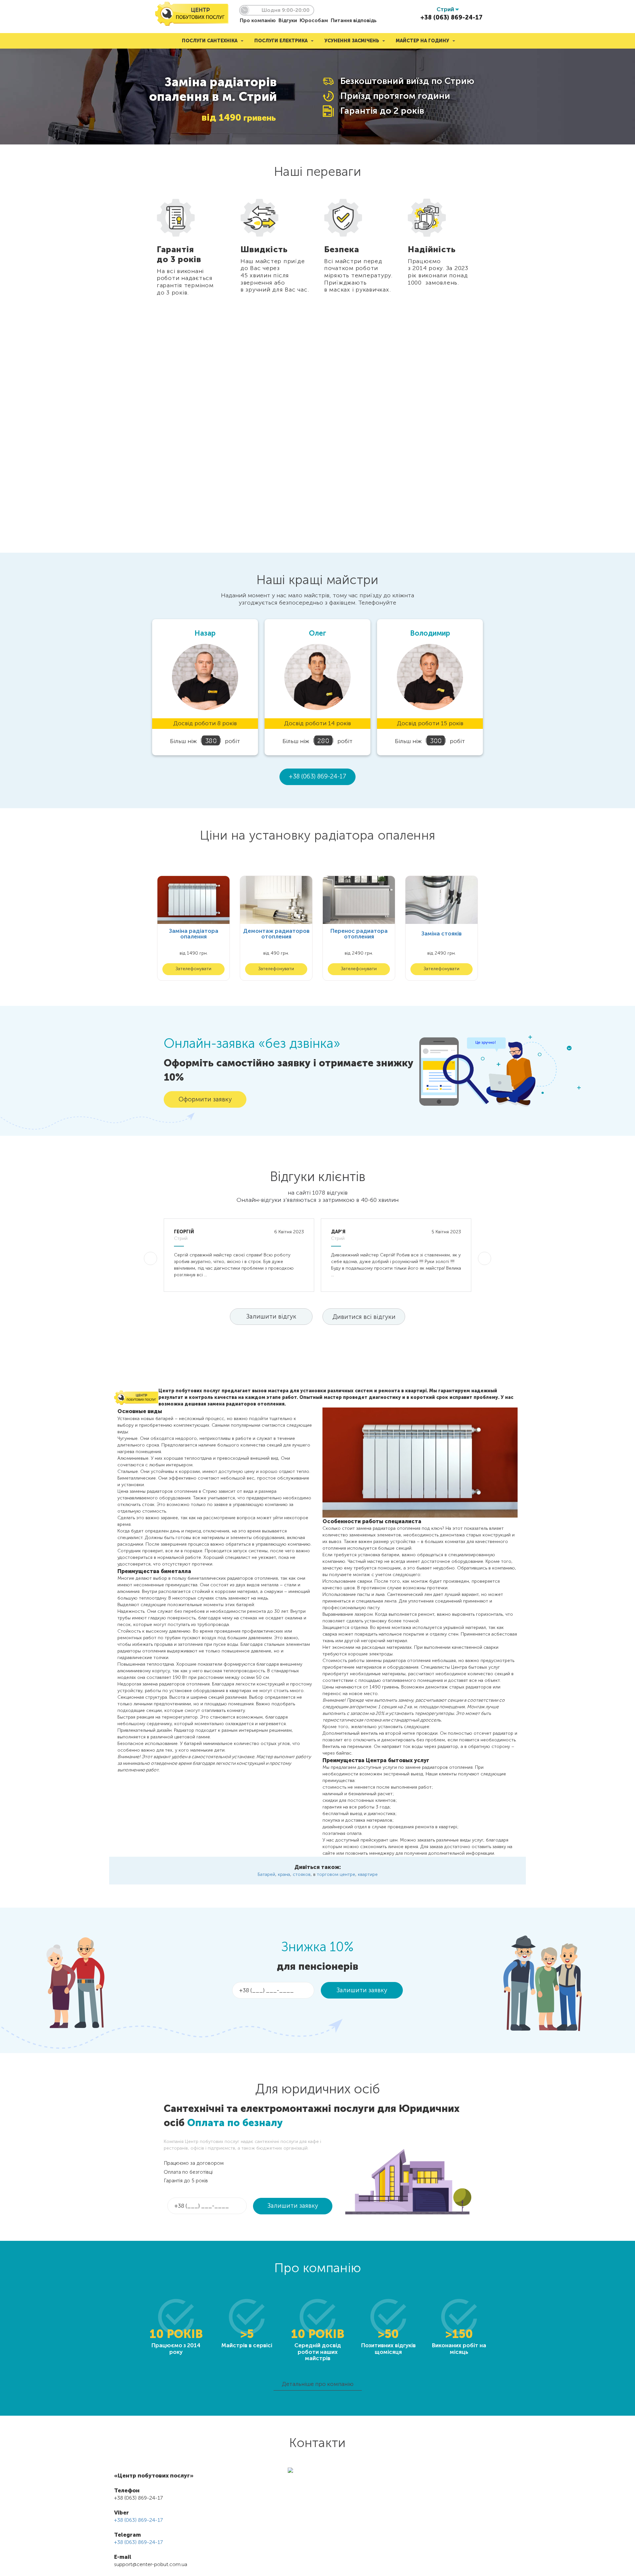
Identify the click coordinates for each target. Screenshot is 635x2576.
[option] (192, 256)
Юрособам (314, 20)
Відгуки (288, 20)
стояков (302, 1874)
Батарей (266, 1874)
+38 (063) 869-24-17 (451, 18)
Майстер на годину (423, 41)
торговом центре (336, 1874)
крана (284, 1874)
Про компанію (258, 20)
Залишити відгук (271, 1316)
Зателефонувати (193, 969)
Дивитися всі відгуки (364, 1317)
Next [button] (491, 256)
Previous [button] (144, 256)
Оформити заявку (205, 1099)
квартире (368, 1874)
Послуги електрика (281, 41)
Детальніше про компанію (318, 2384)
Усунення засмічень (352, 41)
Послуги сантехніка (210, 41)
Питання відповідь (354, 20)
